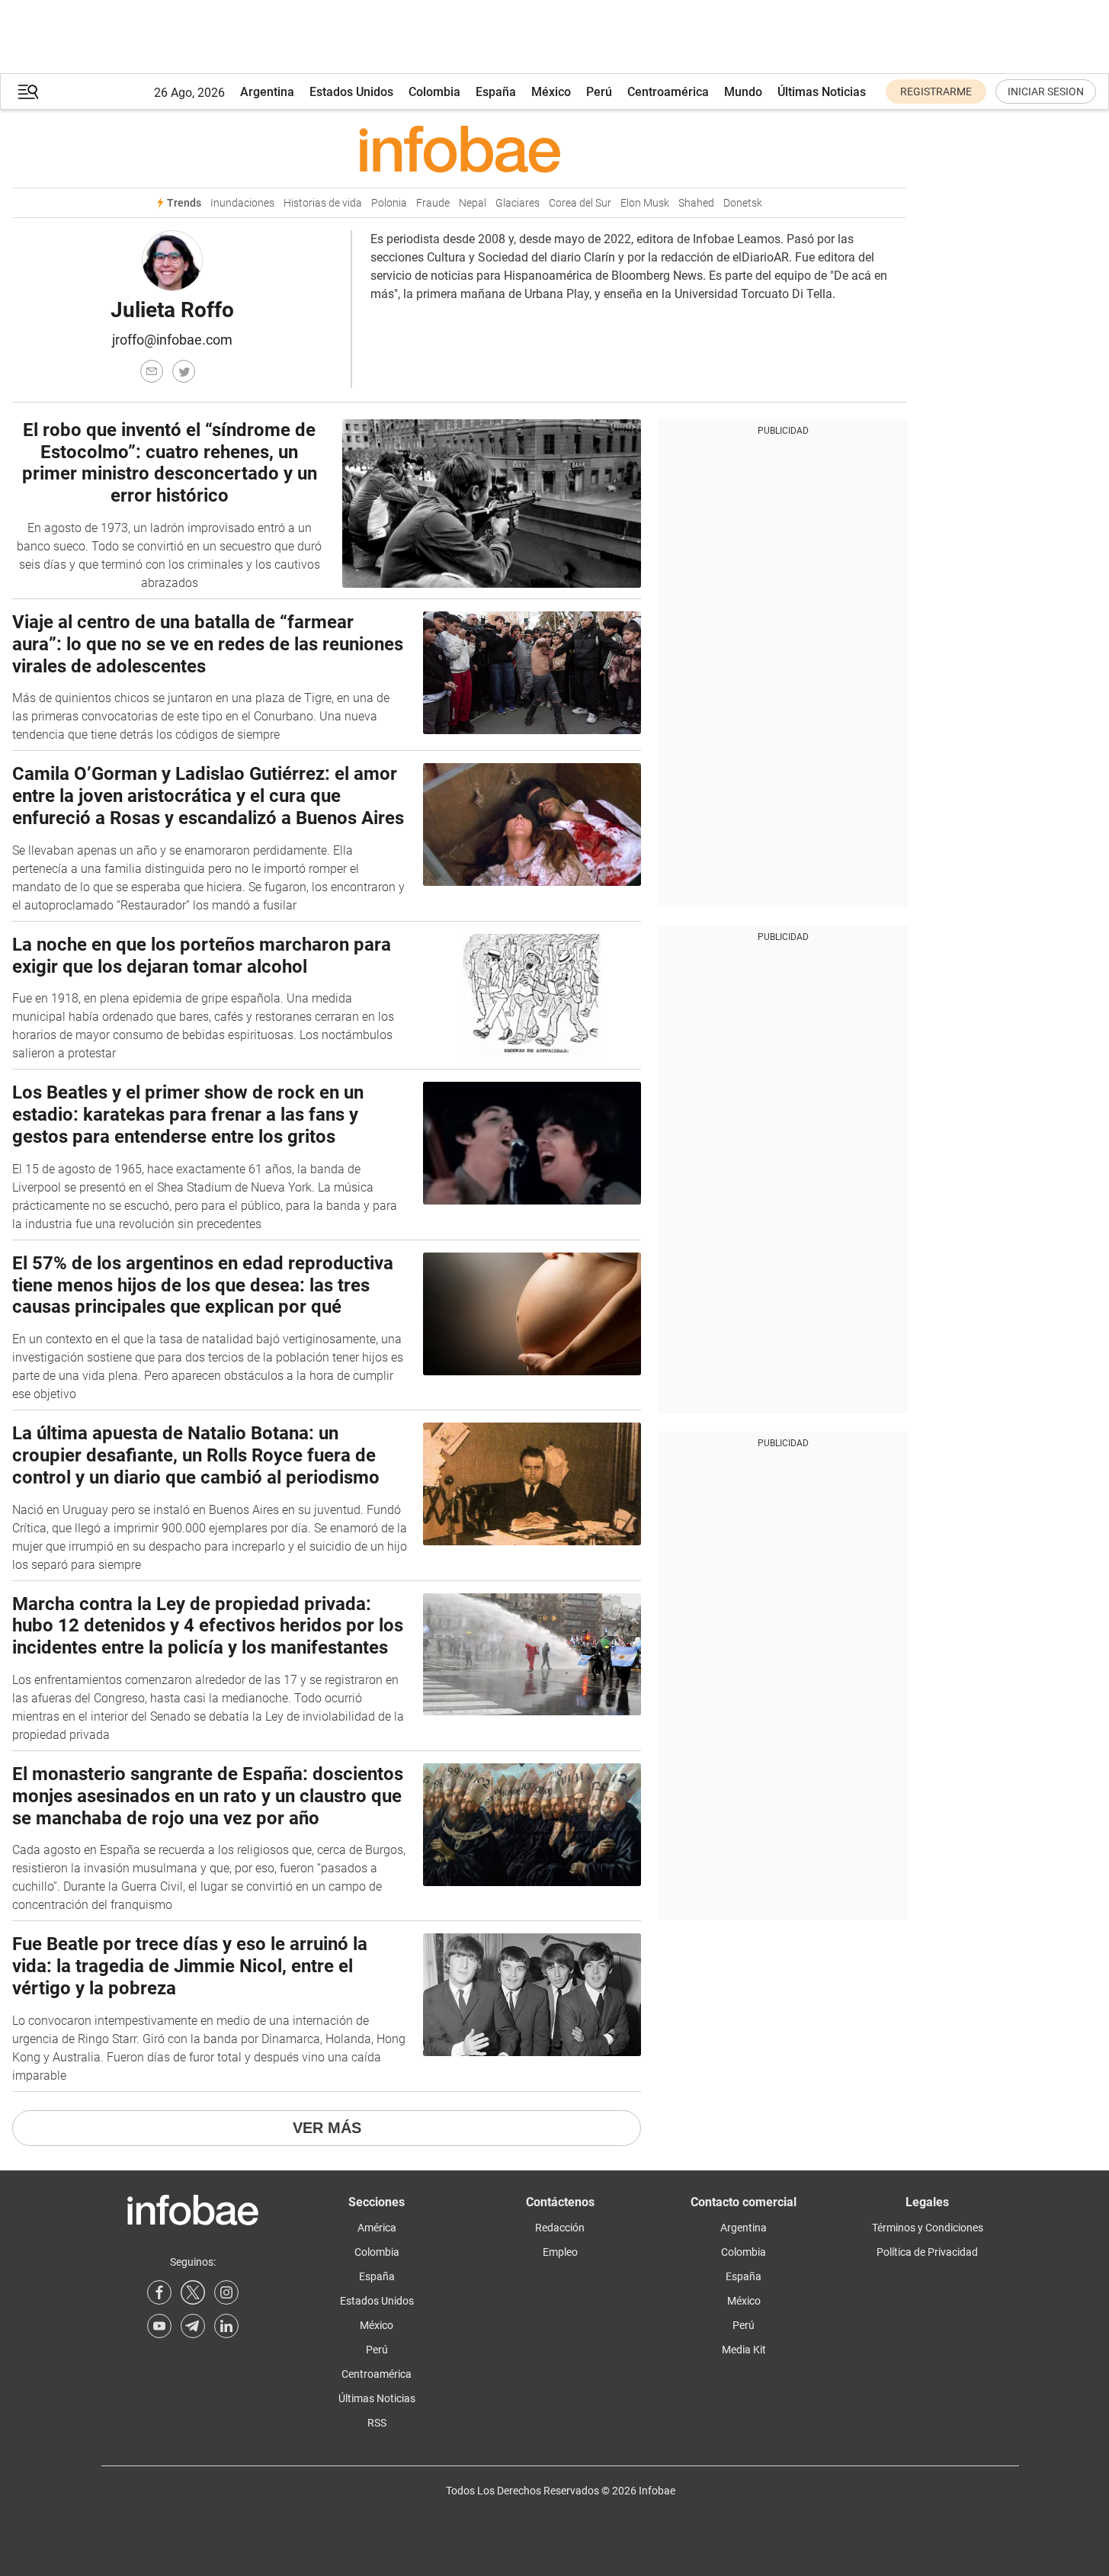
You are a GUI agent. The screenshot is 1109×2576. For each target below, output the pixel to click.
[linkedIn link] (226, 2326)
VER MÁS (327, 2128)
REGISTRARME (936, 91)
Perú (599, 92)
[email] (152, 371)
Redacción (560, 2228)
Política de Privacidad (927, 2252)
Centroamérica (668, 92)
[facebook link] (159, 2292)
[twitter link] (193, 2292)
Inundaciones (242, 203)
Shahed (696, 203)
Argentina (267, 92)
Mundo (743, 92)
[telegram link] (193, 2326)
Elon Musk (645, 203)
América (377, 2228)
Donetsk (743, 203)
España (496, 92)
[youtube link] (159, 2326)
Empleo (560, 2252)
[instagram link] (226, 2292)
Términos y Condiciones (928, 2228)
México (551, 92)
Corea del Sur (580, 203)
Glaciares (518, 203)
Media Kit (744, 2350)
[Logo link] (459, 149)
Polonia (389, 203)
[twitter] (184, 371)
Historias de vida (323, 203)
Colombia (434, 92)
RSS (377, 2423)
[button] (28, 92)
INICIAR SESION (1046, 91)
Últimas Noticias (822, 92)
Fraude (433, 203)
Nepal (473, 203)
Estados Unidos (351, 92)
